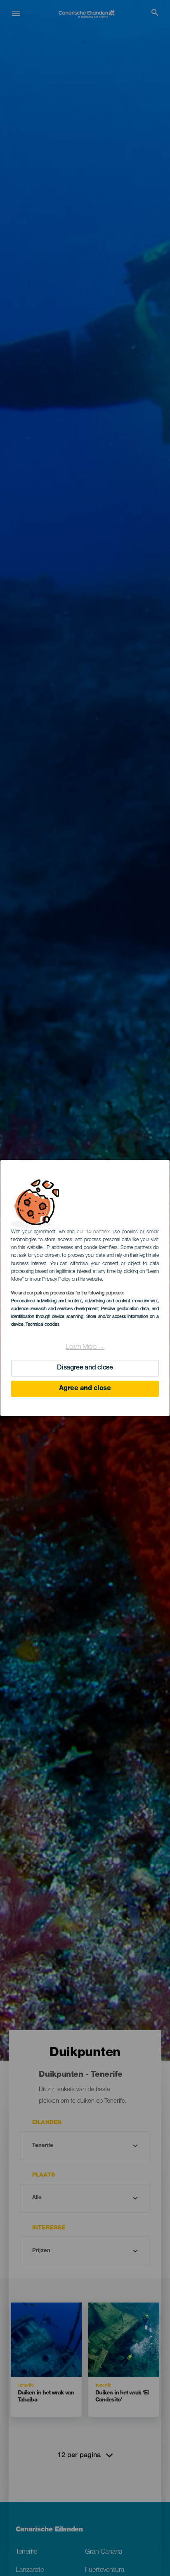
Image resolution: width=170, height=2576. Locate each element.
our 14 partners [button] (93, 1232)
